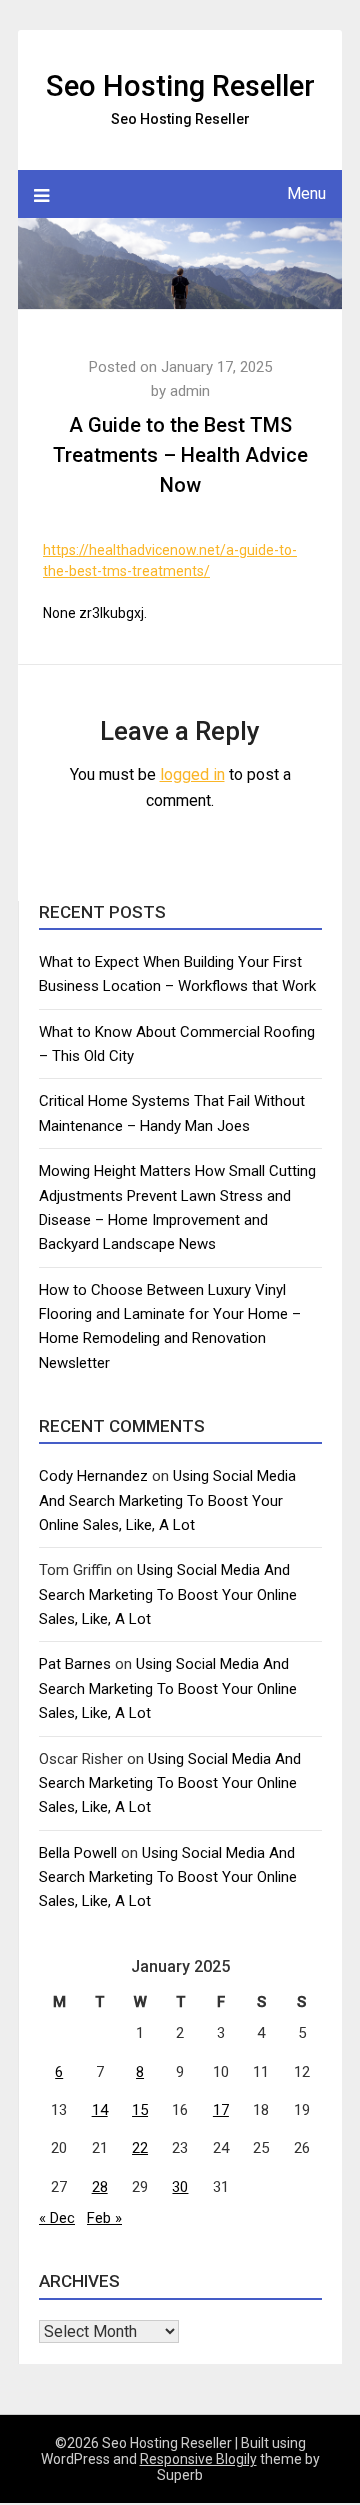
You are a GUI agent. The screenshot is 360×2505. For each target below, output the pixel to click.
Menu (306, 193)
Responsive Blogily (198, 2459)
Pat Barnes (75, 1664)
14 (100, 2110)
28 (100, 2187)
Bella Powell (78, 1853)
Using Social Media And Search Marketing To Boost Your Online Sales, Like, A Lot (167, 1500)
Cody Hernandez (93, 1476)
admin (190, 391)
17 (221, 2110)
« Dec (57, 2218)
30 (180, 2187)
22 (140, 2148)
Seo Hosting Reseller (180, 86)
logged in (192, 774)
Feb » (104, 2218)
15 (140, 2110)
